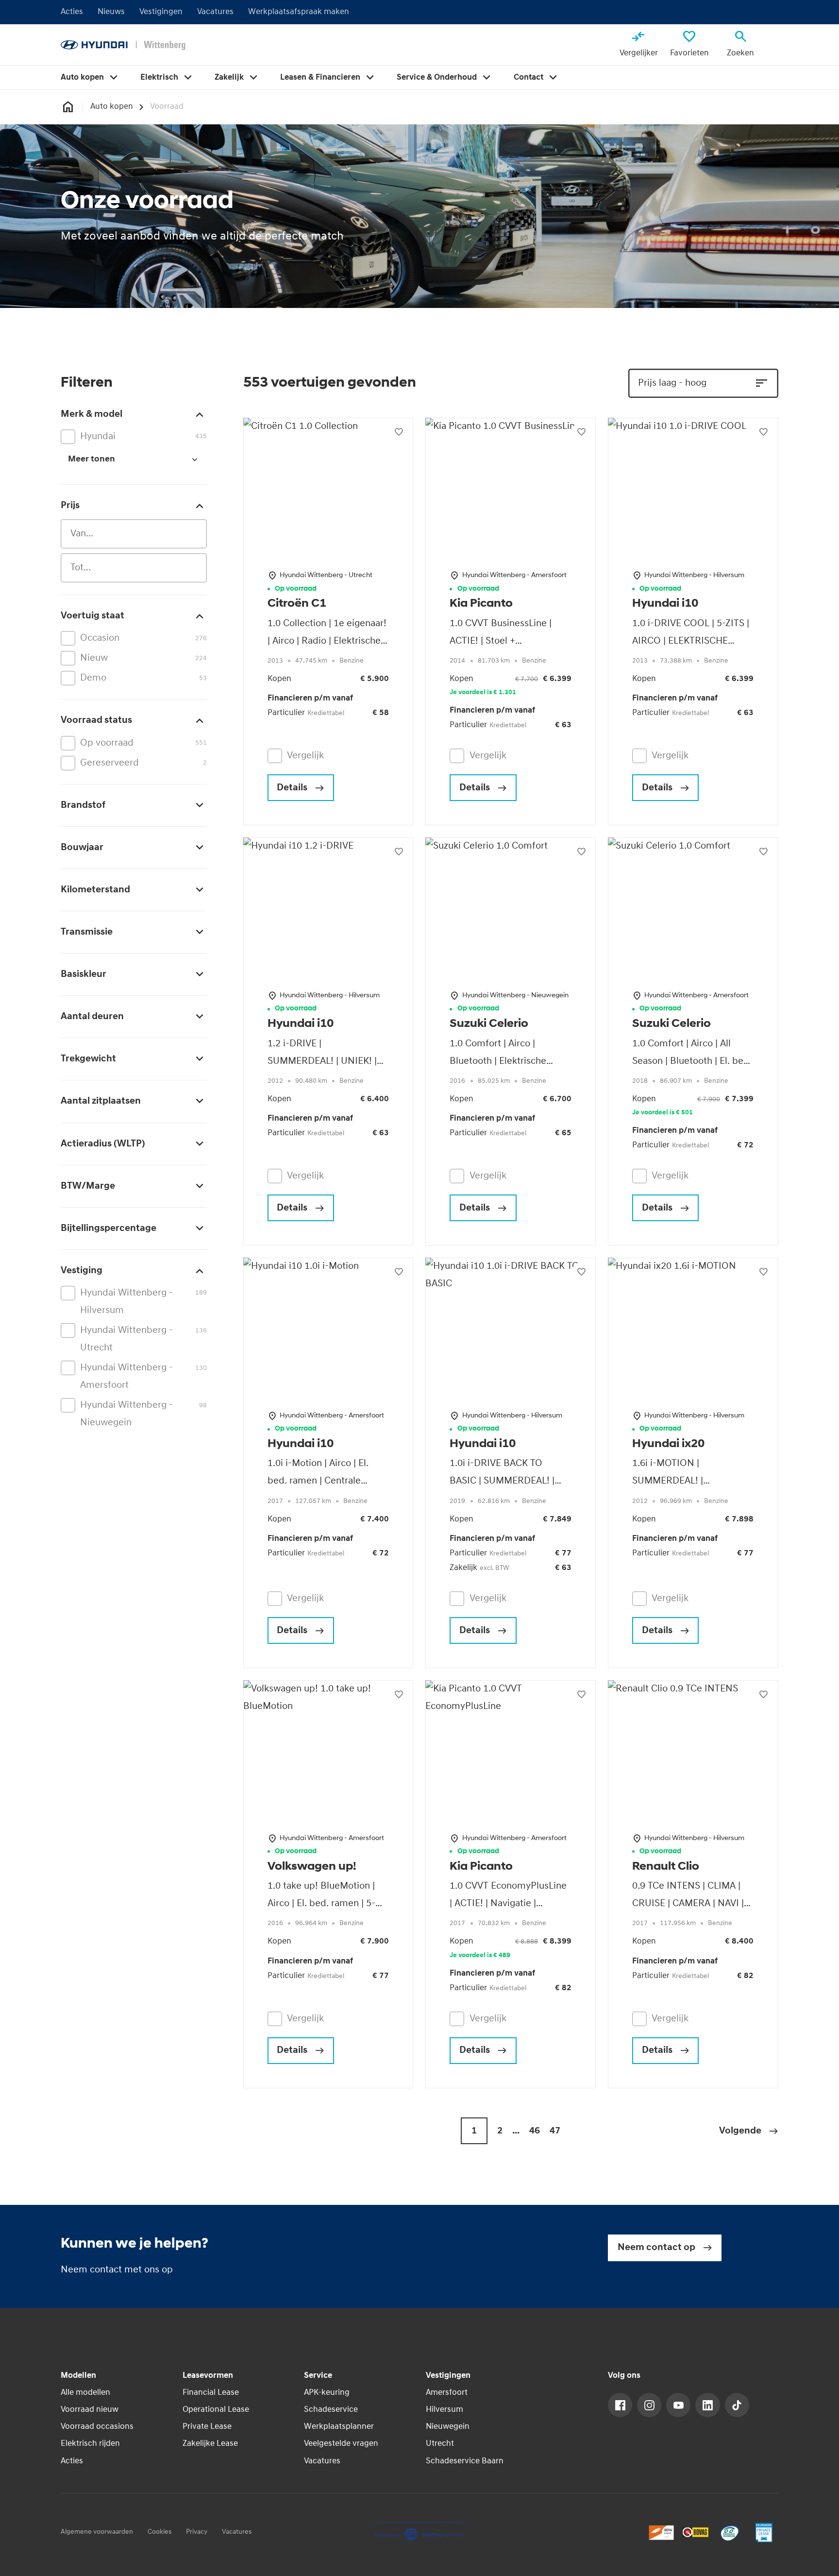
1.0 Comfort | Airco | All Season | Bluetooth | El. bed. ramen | (692, 1061)
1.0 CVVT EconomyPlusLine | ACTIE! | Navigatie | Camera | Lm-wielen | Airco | (510, 1904)
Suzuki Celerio (489, 1024)
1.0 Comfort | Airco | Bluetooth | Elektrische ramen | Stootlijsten (498, 1061)
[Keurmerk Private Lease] (764, 2532)
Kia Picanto (481, 604)
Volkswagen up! (312, 1867)
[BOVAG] (695, 2532)
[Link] (620, 2405)
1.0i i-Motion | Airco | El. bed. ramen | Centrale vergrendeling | (318, 1481)
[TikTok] (737, 2405)
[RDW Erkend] (661, 2532)
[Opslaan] (399, 432)
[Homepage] (68, 107)
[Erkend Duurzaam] (730, 2532)
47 (555, 2131)
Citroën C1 (297, 604)
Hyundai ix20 (668, 1444)
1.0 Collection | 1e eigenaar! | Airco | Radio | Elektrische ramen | (327, 641)
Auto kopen (112, 107)
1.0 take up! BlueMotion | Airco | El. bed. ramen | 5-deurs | (321, 1904)
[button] (749, 2131)
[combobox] (134, 534)
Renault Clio (666, 1867)
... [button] (516, 2131)
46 (535, 2131)
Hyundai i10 (665, 604)
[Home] (123, 45)
